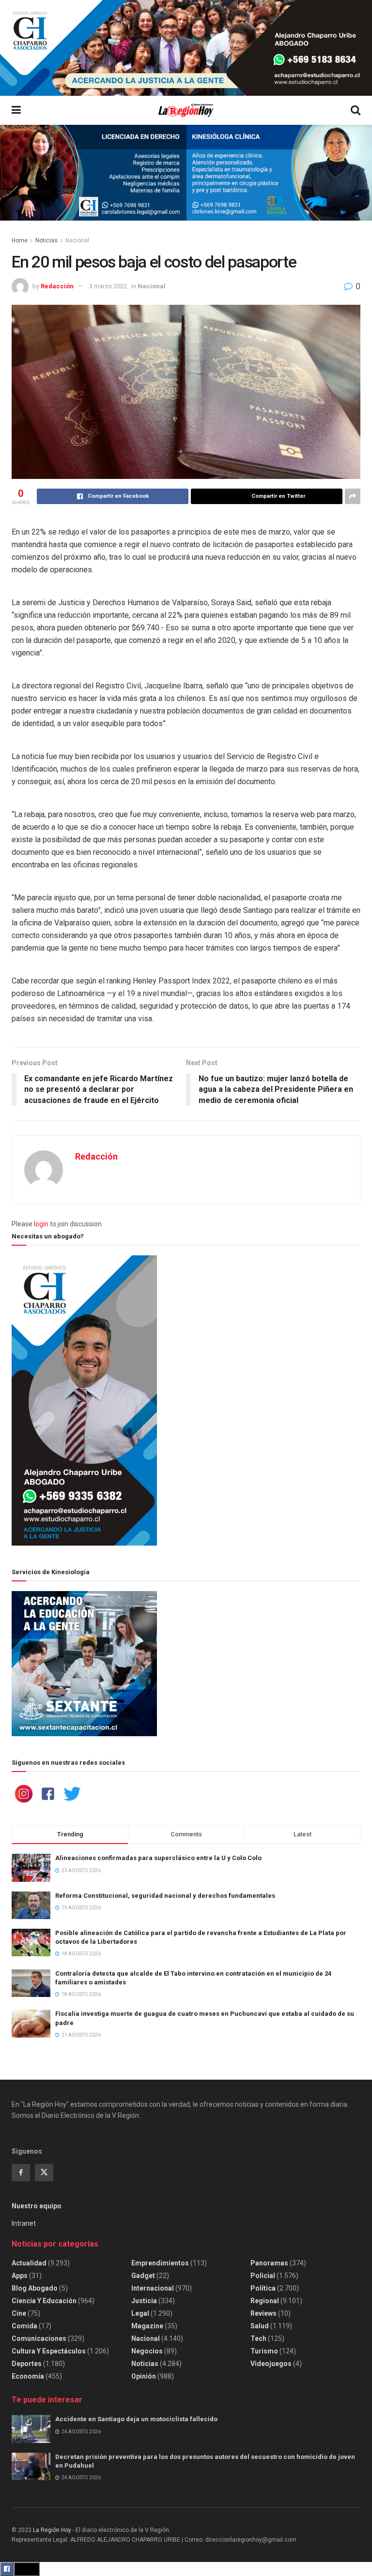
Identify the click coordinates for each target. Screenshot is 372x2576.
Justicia (144, 2301)
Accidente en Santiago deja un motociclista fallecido (136, 2419)
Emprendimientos (160, 2263)
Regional (265, 2301)
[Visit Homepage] (186, 111)
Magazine (147, 2326)
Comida (24, 2326)
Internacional (153, 2288)
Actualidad (29, 2263)
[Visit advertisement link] (186, 48)
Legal (140, 2313)
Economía (28, 2376)
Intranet (24, 2223)
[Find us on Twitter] (44, 2173)
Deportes (27, 2364)
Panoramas (269, 2263)
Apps (20, 2276)
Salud (260, 2326)
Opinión (144, 2376)
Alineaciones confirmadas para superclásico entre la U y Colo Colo (158, 1858)
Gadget (143, 2276)
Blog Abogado (35, 2288)
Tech (258, 2338)
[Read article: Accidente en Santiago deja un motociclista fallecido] (31, 2429)
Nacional (77, 240)
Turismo (264, 2351)
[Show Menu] (16, 110)
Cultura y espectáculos (49, 2351)
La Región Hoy (52, 2530)
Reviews (263, 2313)
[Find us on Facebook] (21, 2173)
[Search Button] (356, 110)
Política (263, 2288)
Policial (263, 2276)
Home (20, 240)
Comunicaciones (39, 2338)
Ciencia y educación (44, 2301)
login (41, 1224)
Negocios (147, 2351)
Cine (19, 2313)
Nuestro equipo (37, 2206)
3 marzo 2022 (108, 286)
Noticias (46, 240)
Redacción (57, 286)
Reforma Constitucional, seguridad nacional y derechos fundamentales (165, 1896)
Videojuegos (271, 2364)
